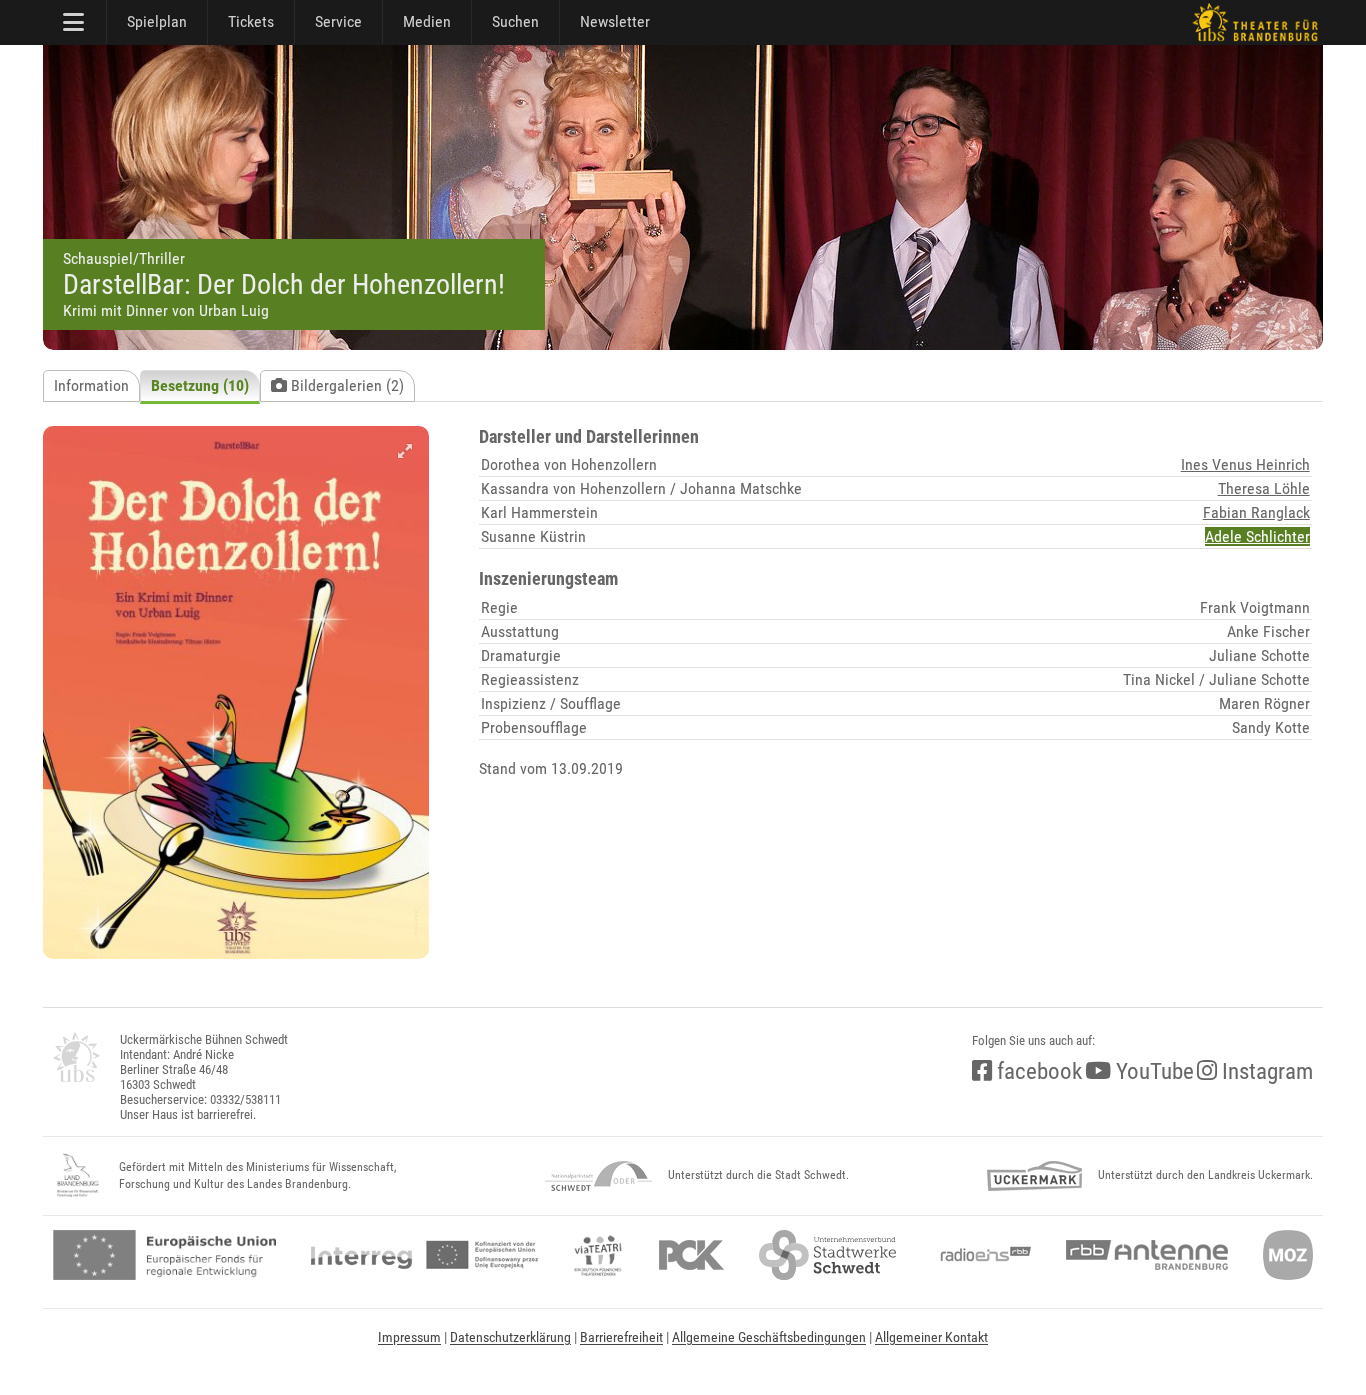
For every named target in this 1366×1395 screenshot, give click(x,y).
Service (338, 21)
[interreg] (424, 1255)
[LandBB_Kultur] (78, 1176)
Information (91, 385)
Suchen (515, 21)
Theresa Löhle (1264, 488)
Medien (427, 21)
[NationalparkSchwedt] (598, 1176)
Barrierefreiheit (621, 1337)
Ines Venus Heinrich (1245, 464)
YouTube (1152, 1071)
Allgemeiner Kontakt (931, 1337)
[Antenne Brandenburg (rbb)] (1147, 1255)
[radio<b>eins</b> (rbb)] (981, 1255)
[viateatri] (598, 1255)
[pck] (691, 1255)
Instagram (1265, 1071)
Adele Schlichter (1257, 536)
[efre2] (164, 1255)
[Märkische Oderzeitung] (1288, 1255)
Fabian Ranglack (1256, 512)
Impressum (409, 1337)
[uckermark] (1034, 1176)
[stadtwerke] (828, 1255)
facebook (1037, 1071)
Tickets (251, 21)
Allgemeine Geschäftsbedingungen (769, 1337)
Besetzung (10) (200, 385)
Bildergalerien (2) (345, 385)
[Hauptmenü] (75, 22)
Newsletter (615, 21)
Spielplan (157, 21)
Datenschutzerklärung (510, 1337)
